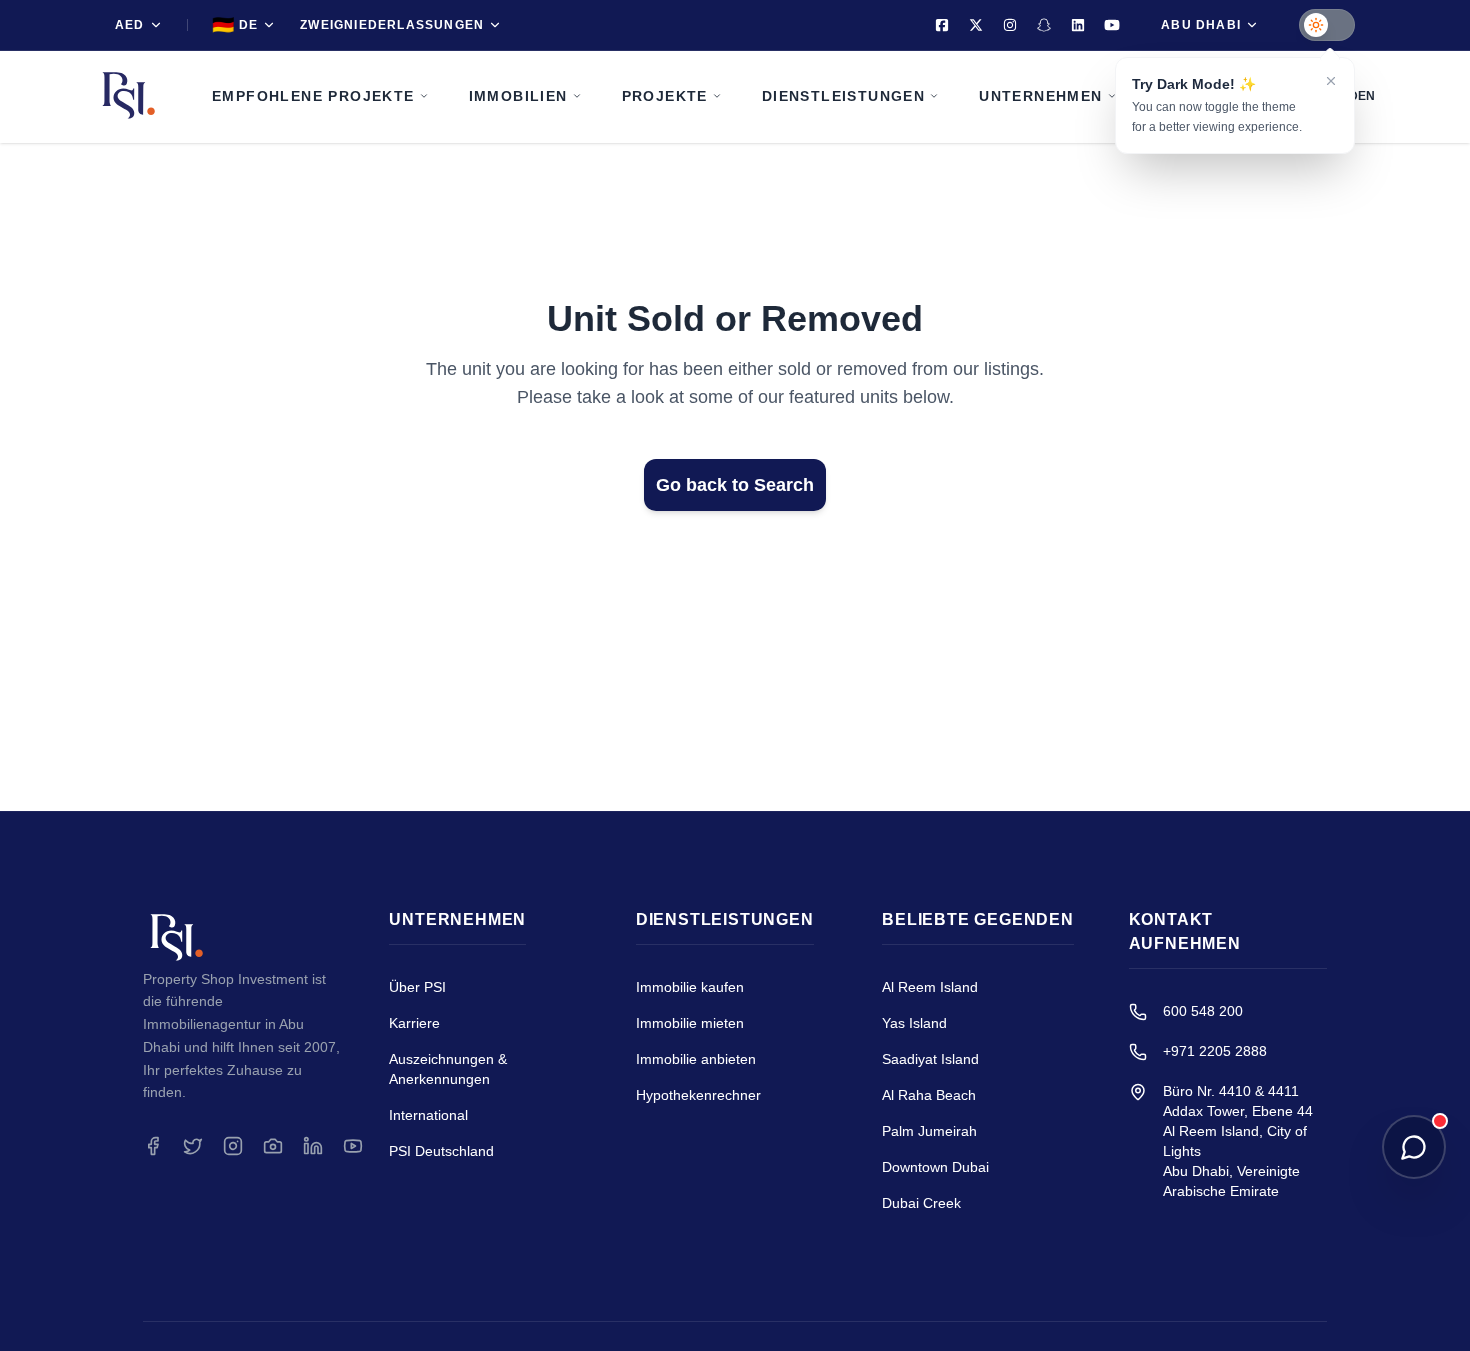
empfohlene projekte (313, 96)
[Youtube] (1112, 25)
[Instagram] (1010, 25)
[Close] (1331, 81)
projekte (665, 96)
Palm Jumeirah (929, 1131)
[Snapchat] (1044, 25)
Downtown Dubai (935, 1167)
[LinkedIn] (1078, 25)
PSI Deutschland (441, 1151)
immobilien (518, 96)
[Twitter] (976, 25)
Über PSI (417, 987)
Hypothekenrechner (698, 1095)
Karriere (414, 1023)
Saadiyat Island (930, 1059)
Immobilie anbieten (696, 1059)
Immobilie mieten (690, 1023)
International (428, 1115)
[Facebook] (942, 25)
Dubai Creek (921, 1203)
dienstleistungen (843, 96)
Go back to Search (735, 485)
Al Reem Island (930, 987)
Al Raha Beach (929, 1095)
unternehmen (1040, 96)
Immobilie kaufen (690, 987)
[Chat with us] (1414, 1147)
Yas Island (914, 1023)
